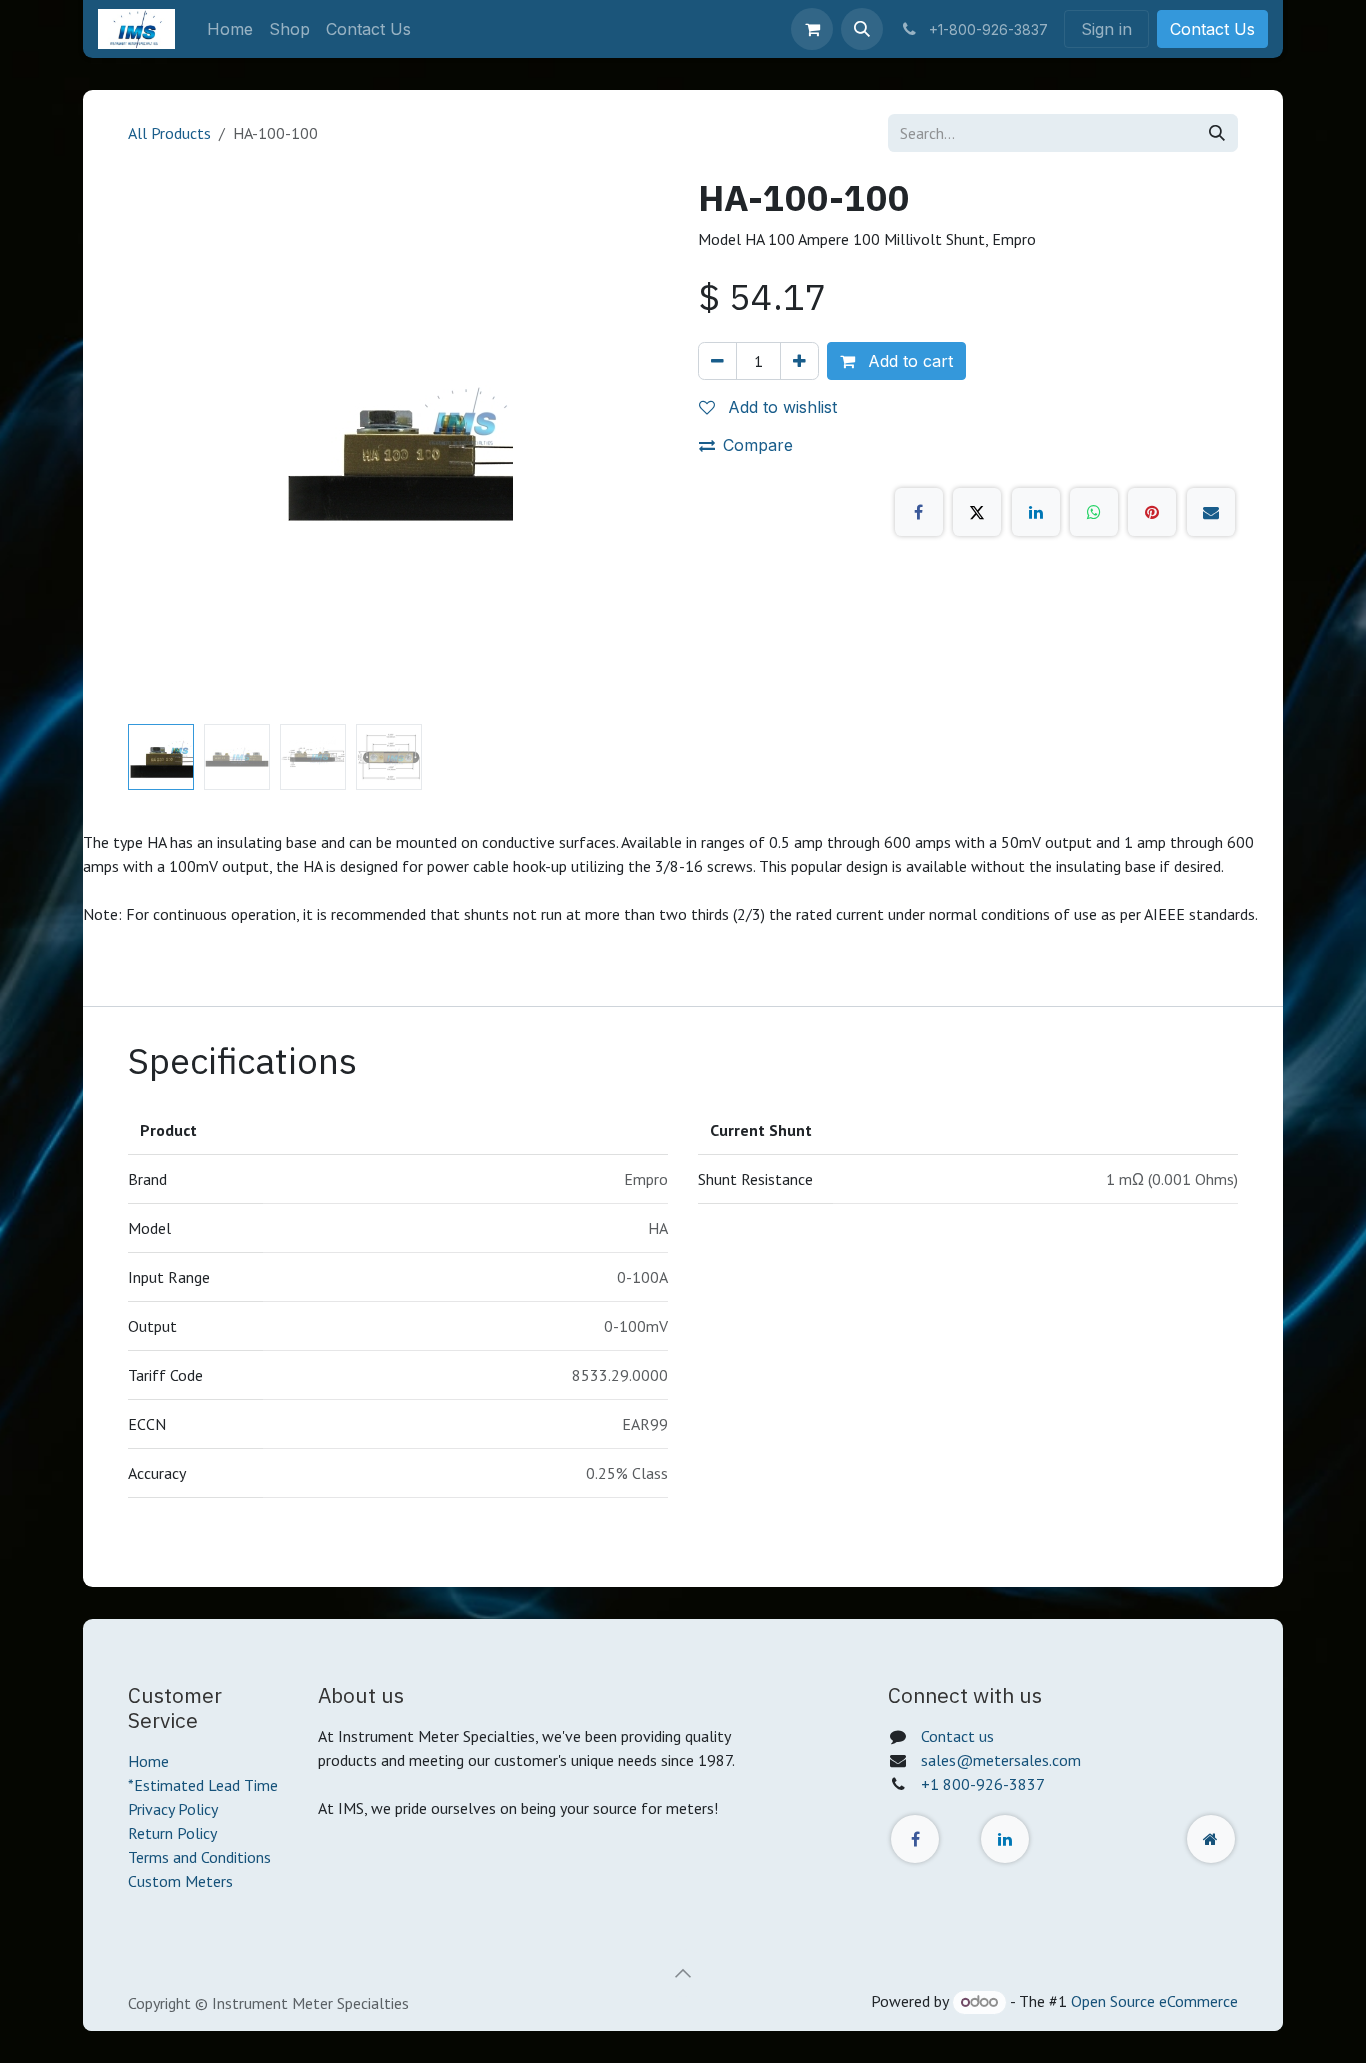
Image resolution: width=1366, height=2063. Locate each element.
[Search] (1217, 133)
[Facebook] (919, 512)
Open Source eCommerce (1154, 2001)
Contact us (957, 1736)
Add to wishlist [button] (780, 407)
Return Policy (172, 1833)
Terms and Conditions (199, 1857)
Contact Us (1212, 29)
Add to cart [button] (908, 361)
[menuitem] (230, 29)
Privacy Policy (173, 1809)
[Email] (1211, 512)
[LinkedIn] (1036, 512)
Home (148, 1761)
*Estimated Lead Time (203, 1785)
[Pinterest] (1152, 512)
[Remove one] (717, 361)
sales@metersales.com (1001, 1760)
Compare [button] (758, 445)
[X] (977, 512)
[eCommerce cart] (812, 29)
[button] (862, 29)
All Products (169, 133)
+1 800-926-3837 (983, 1784)
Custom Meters (180, 1881)
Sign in (1106, 29)
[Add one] (799, 361)
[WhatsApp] (1094, 512)
